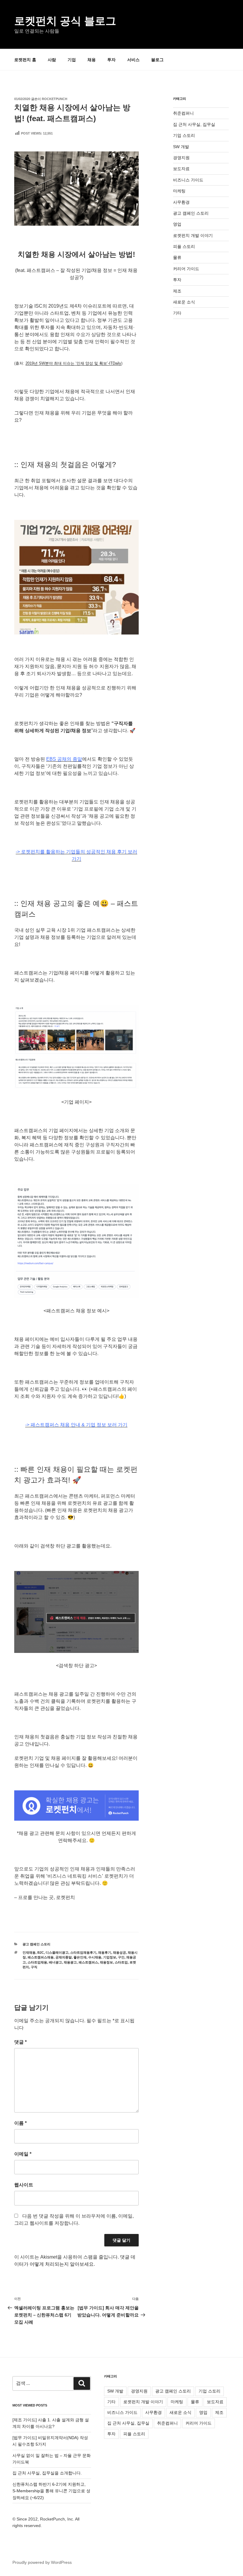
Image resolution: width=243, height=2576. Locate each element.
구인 (121, 1957)
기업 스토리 (184, 135)
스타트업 (121, 1962)
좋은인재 (80, 1957)
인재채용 (29, 1952)
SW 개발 (181, 147)
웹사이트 (24, 2185)
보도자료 (181, 169)
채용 (92, 60)
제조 (177, 291)
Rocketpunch (55, 99)
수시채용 (95, 1957)
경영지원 (181, 158)
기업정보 (110, 1957)
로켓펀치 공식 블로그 (65, 21)
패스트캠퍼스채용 (41, 1957)
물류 (177, 257)
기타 (177, 313)
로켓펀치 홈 (25, 60)
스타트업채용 (37, 1962)
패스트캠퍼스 (88, 1962)
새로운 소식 (184, 302)
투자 (111, 60)
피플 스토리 (184, 246)
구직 (34, 1967)
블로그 (157, 60)
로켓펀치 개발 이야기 (193, 235)
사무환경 (181, 202)
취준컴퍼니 (183, 113)
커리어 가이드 (186, 269)
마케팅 (179, 191)
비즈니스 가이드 (188, 180)
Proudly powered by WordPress (42, 2562)
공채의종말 (64, 1957)
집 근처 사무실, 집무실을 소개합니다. (47, 2473)
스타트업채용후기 (83, 1952)
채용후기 (105, 1952)
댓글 (20, 2042)
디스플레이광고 (57, 1952)
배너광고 (55, 1962)
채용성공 (119, 1952)
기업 (72, 60)
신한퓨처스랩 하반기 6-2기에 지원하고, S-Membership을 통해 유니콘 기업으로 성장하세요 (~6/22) (51, 2491)
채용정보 (106, 1962)
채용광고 (70, 1962)
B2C (41, 1952)
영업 (177, 224)
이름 (20, 2123)
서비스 (133, 60)
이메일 (23, 2154)
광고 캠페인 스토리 (36, 1944)
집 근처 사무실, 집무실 (194, 124)
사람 (52, 60)
